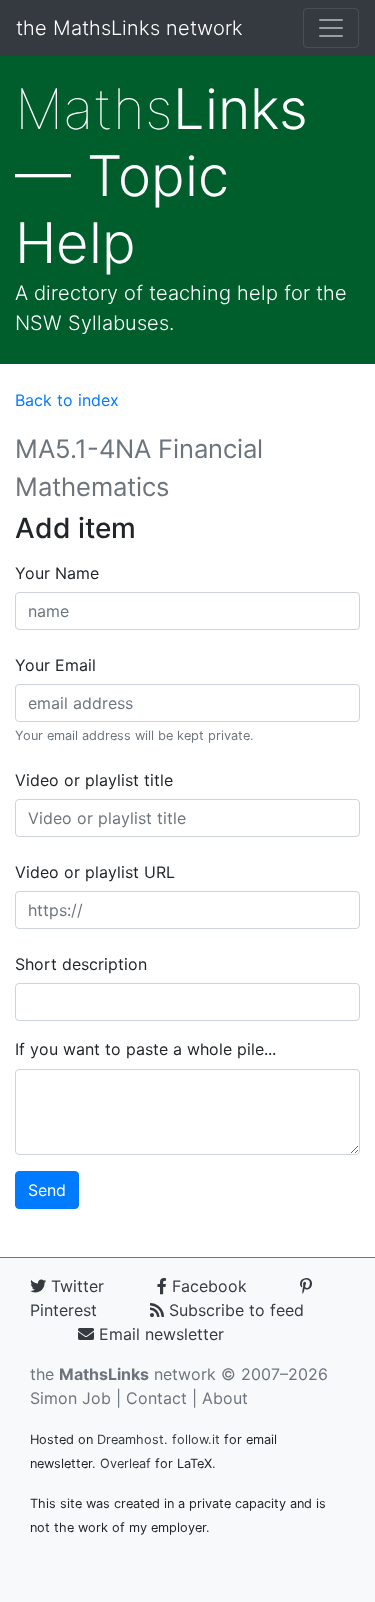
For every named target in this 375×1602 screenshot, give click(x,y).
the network (123, 1374)
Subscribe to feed (234, 1310)
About (225, 1398)
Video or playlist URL (95, 872)
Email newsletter (159, 1334)
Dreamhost (130, 1439)
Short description (81, 964)
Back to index (67, 400)
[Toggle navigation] (331, 28)
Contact (156, 1398)
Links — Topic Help (161, 176)
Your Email (55, 665)
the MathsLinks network (129, 28)
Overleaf (125, 1463)
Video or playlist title (94, 780)
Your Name (57, 573)
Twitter (75, 1286)
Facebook (207, 1286)
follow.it (196, 1439)
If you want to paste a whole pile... (145, 1049)
